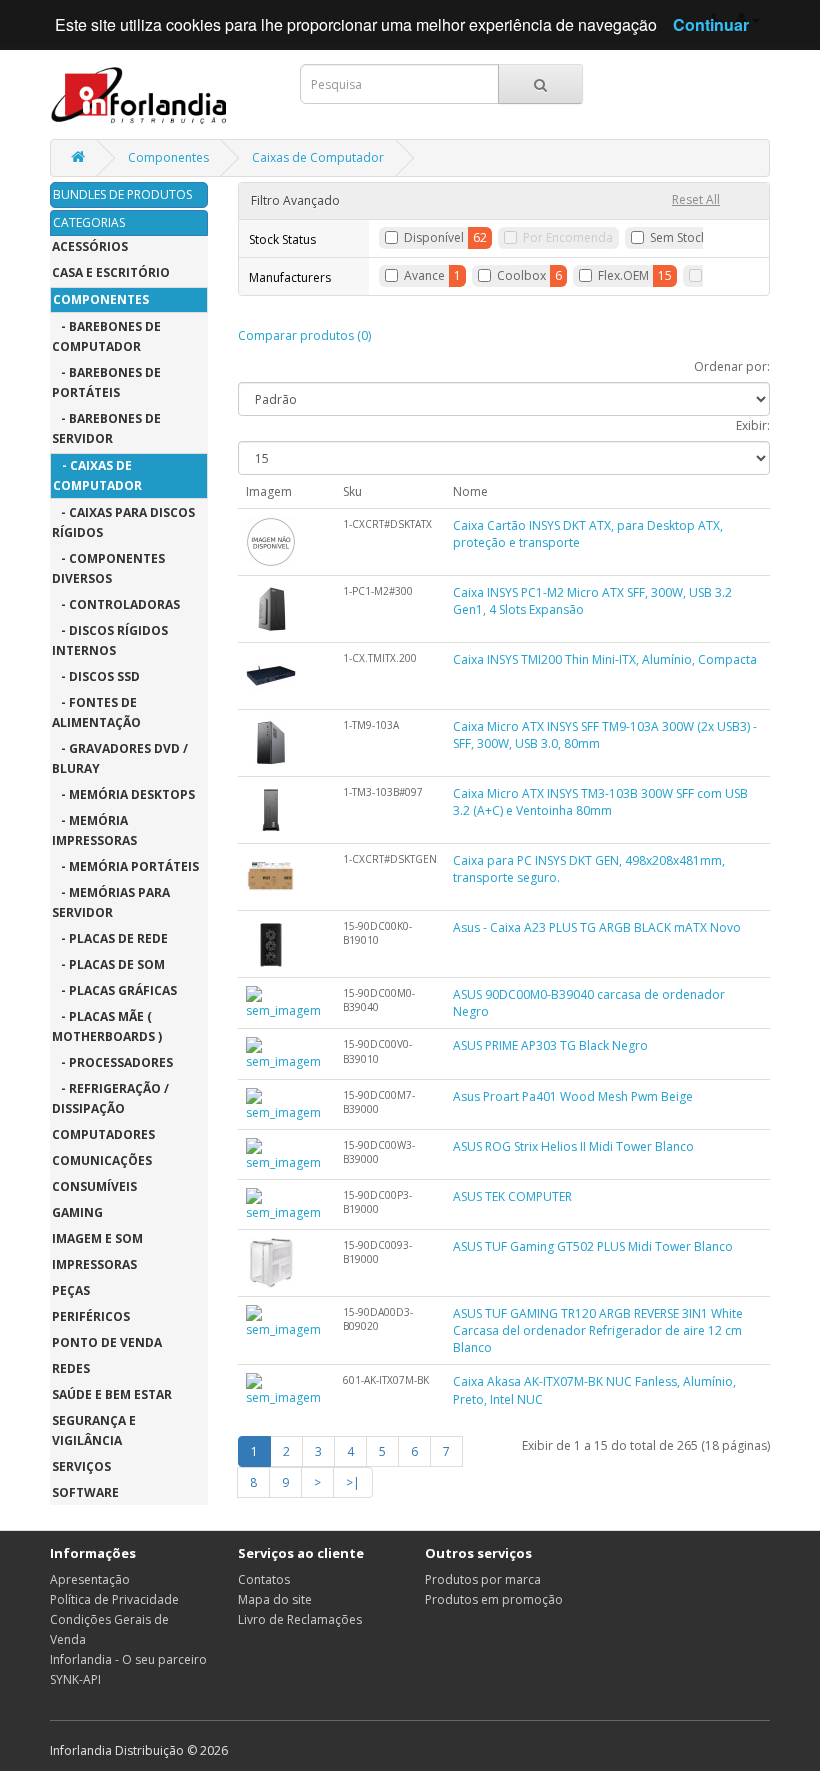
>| (353, 1482)
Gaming (77, 1212)
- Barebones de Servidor (106, 428)
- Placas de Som (108, 964)
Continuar (711, 24)
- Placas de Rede (110, 938)
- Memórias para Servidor (111, 902)
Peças (71, 1290)
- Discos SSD (96, 676)
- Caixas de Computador (97, 475)
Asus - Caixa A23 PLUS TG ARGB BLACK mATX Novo (597, 927)
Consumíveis (94, 1186)
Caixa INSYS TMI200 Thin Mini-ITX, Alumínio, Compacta (605, 659)
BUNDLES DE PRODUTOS (122, 194)
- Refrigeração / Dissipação (110, 1098)
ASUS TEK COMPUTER (512, 1196)
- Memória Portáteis (125, 866)
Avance (424, 275)
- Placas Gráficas (114, 990)
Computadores (103, 1134)
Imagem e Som (97, 1238)
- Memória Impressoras (94, 830)
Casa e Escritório (111, 272)
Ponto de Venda (107, 1342)
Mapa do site (275, 1599)
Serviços (81, 1466)
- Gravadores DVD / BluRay (120, 758)
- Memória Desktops (123, 794)
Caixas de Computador (318, 157)
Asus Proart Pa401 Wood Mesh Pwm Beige (573, 1096)
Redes (71, 1368)
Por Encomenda (568, 237)
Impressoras (94, 1264)
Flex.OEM (623, 275)
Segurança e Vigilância (94, 1430)
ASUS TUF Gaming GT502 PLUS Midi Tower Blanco (593, 1246)
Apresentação (90, 1579)
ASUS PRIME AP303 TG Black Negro (550, 1045)
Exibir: (753, 425)
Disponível (434, 237)
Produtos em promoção (494, 1599)
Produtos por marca (483, 1579)
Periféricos (91, 1316)
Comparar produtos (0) (304, 335)
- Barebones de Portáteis (106, 382)
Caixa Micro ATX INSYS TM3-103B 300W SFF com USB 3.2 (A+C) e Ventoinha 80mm (600, 802)
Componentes (168, 157)
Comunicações (102, 1160)
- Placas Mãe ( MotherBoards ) (107, 1026)
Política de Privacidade (114, 1599)
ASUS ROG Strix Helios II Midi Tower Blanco (573, 1146)
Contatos (264, 1579)
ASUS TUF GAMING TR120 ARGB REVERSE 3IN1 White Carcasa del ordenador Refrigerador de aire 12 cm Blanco (598, 1330)
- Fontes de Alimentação (96, 712)
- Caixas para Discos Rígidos (123, 522)
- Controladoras (116, 604)
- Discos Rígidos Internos (110, 640)
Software (85, 1492)
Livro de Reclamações (300, 1619)
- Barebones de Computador (106, 336)
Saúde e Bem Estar (112, 1394)
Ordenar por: (732, 366)
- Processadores (112, 1062)
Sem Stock (678, 237)
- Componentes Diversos (108, 568)
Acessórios (90, 246)
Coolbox (521, 275)
